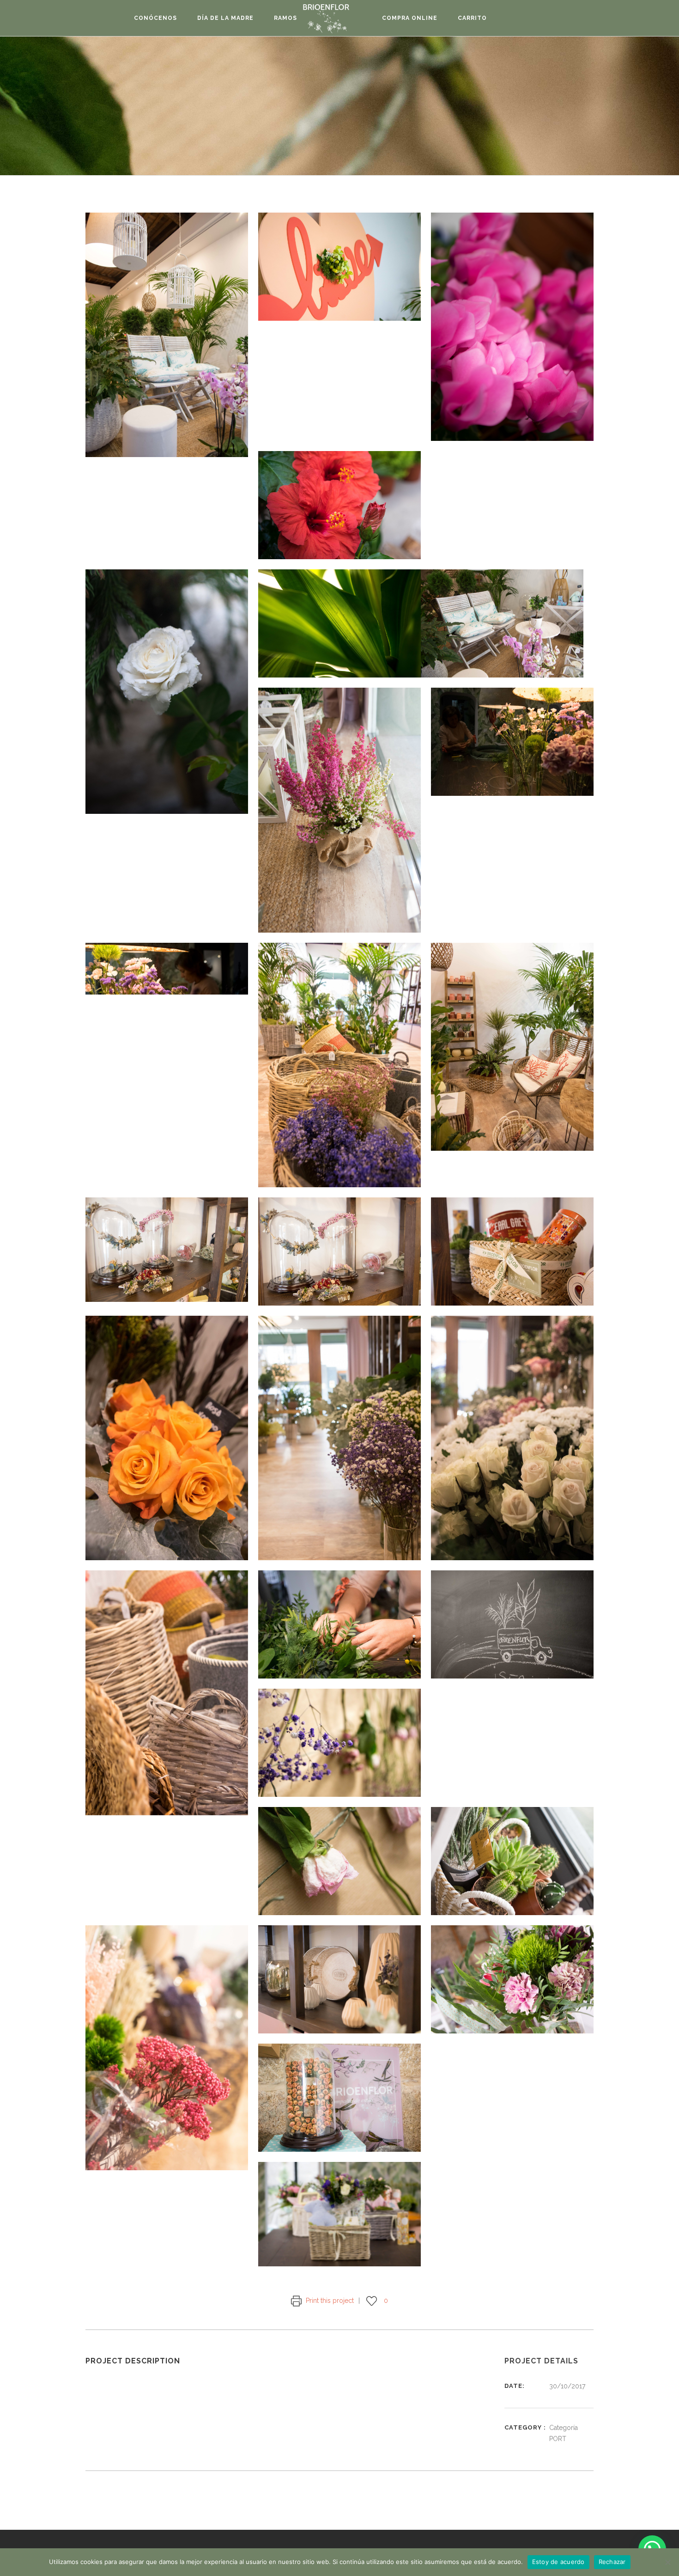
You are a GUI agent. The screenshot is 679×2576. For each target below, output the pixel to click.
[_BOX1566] (339, 1861)
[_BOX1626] (339, 2098)
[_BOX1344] (167, 335)
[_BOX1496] (339, 1251)
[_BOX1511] (512, 1438)
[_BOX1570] (512, 1861)
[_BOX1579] (167, 2048)
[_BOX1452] (339, 810)
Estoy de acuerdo (558, 2562)
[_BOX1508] (339, 1438)
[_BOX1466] (512, 742)
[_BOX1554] (339, 1743)
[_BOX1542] (512, 1624)
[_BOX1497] (512, 1251)
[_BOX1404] (339, 505)
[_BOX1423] (339, 623)
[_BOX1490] (512, 1047)
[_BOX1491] (167, 1250)
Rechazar (612, 2562)
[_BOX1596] (339, 1979)
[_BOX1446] (502, 623)
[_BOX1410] (167, 692)
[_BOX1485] (339, 1065)
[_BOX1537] (339, 1624)
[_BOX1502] (167, 1438)
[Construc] (339, 2214)
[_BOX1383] (339, 267)
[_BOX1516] (167, 1693)
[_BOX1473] (167, 969)
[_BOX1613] (512, 1979)
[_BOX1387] (512, 327)
